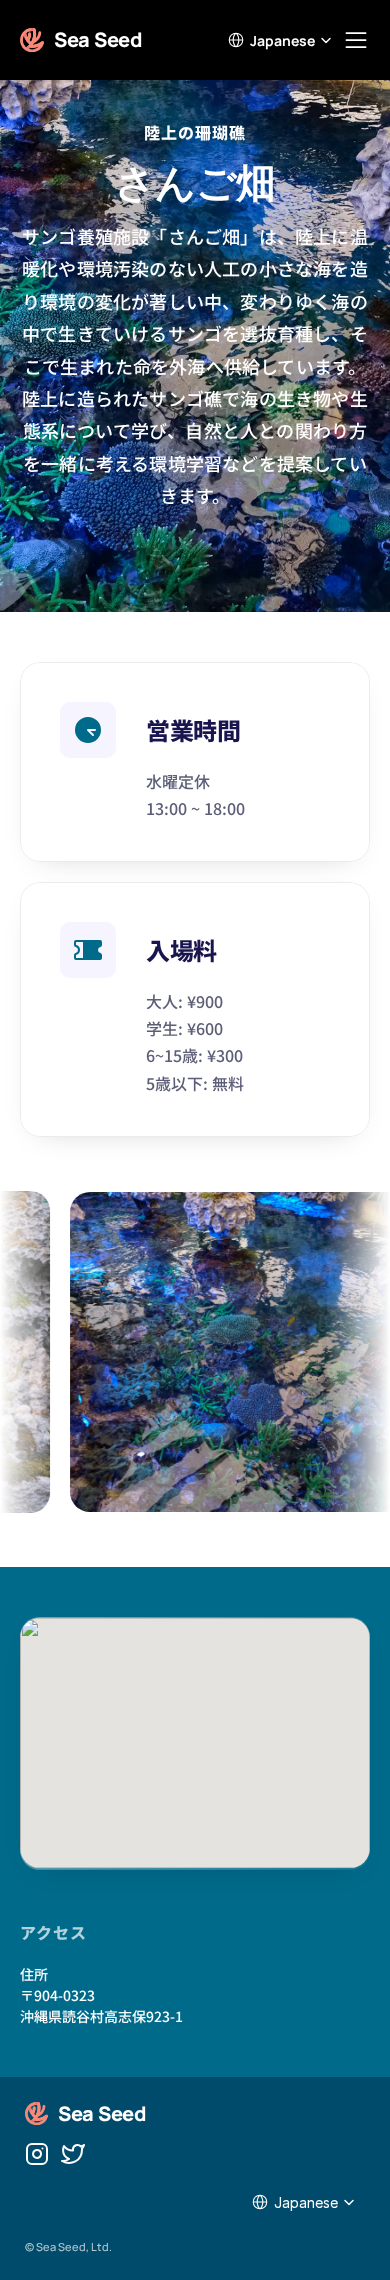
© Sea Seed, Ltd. (68, 2246)
